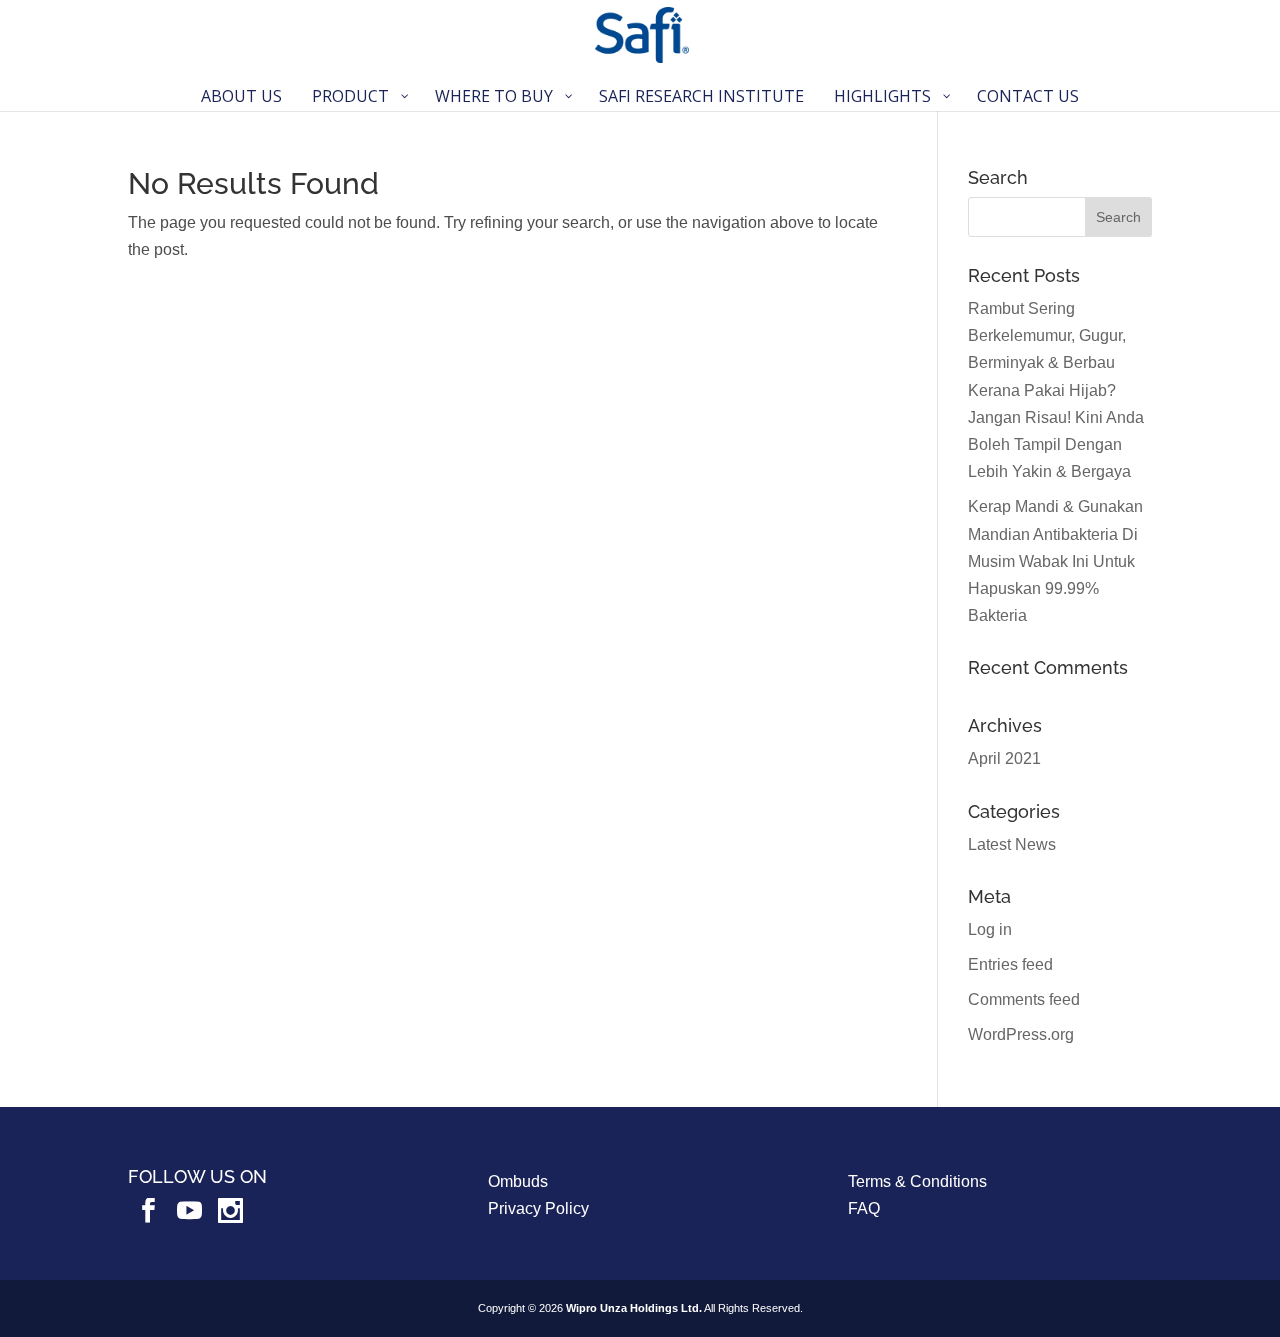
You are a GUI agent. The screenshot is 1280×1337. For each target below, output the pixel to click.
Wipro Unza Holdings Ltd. (634, 1308)
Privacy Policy (538, 1208)
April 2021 (1004, 758)
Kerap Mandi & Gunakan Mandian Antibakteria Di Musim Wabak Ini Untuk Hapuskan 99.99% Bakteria (1055, 561)
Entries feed (1010, 964)
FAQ (864, 1208)
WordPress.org (1021, 1034)
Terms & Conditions (917, 1181)
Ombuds (518, 1181)
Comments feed (1024, 999)
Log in (990, 929)
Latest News (1012, 844)
